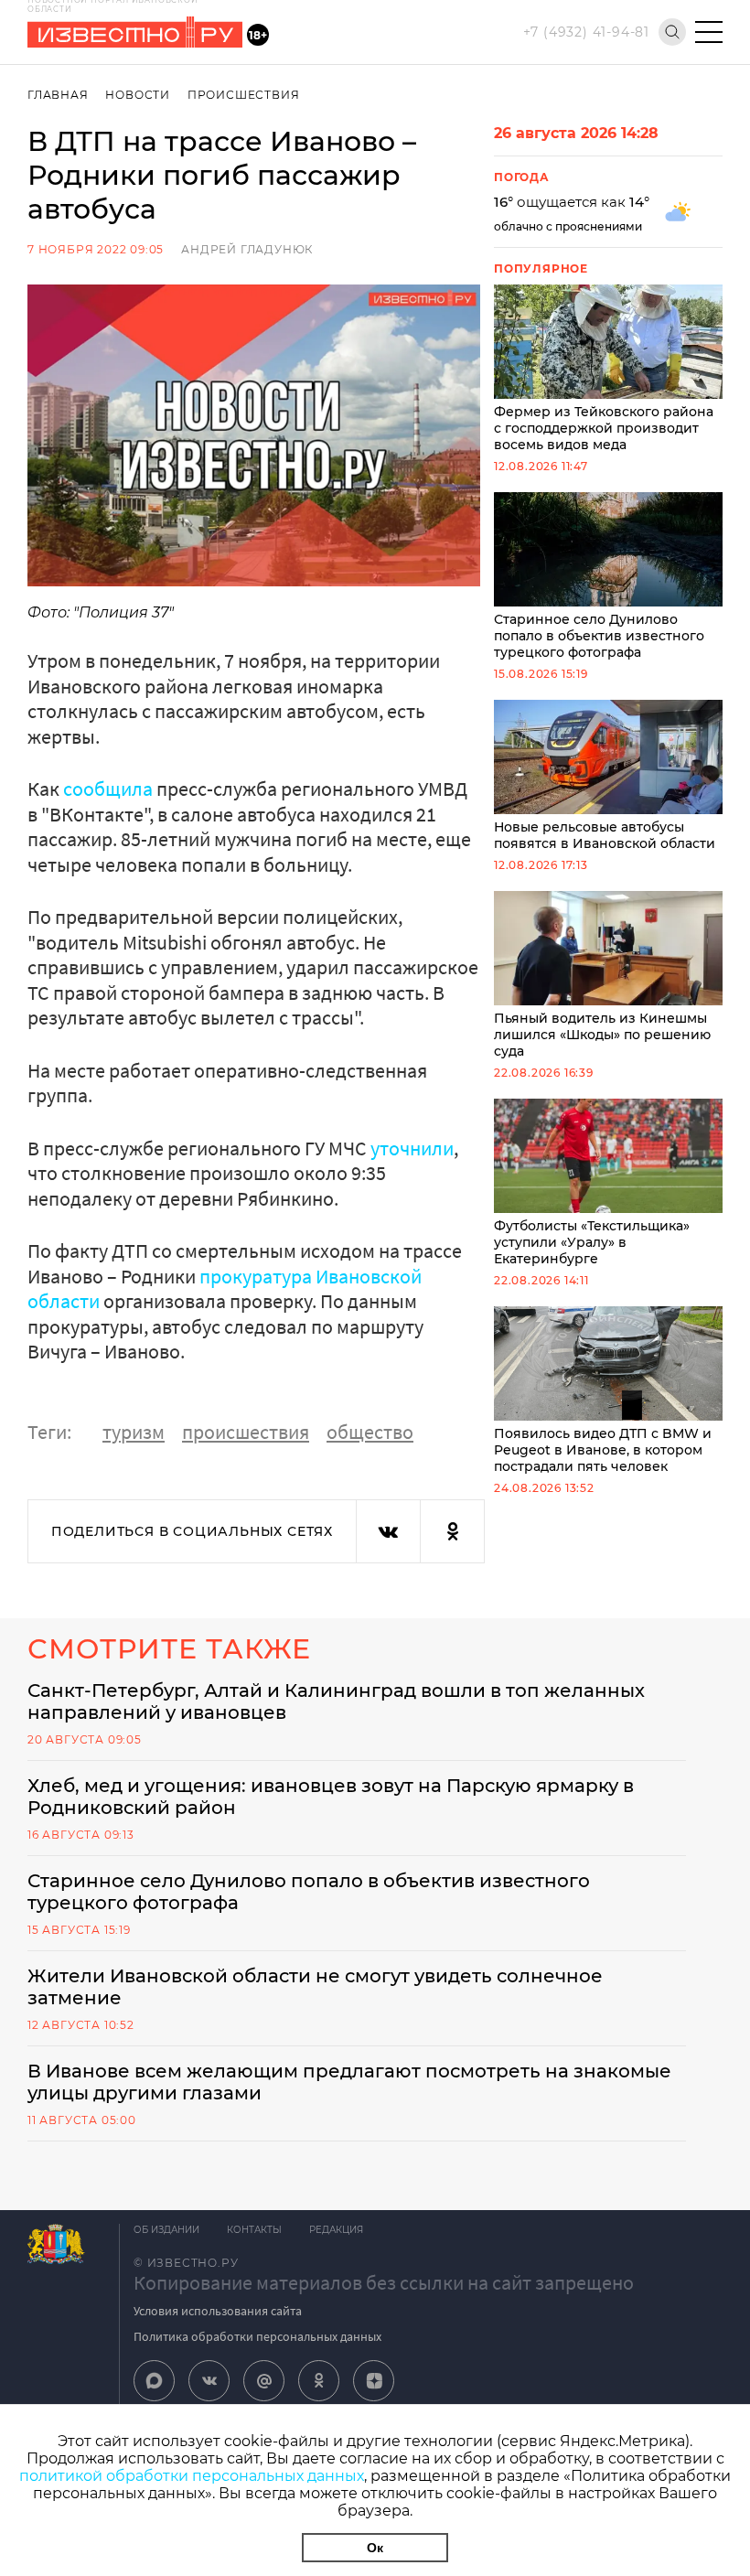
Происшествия (244, 95)
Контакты (254, 2230)
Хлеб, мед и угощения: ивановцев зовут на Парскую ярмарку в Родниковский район (331, 1797)
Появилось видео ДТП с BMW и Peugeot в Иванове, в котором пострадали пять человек (603, 1450)
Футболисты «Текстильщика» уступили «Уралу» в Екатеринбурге (592, 1242)
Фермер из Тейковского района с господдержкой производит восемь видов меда (604, 428)
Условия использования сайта (218, 2311)
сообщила (110, 789)
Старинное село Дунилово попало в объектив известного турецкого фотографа (599, 636)
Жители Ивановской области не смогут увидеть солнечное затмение (315, 1987)
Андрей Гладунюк (247, 249)
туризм (134, 1432)
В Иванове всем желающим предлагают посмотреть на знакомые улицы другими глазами (349, 2082)
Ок (375, 2548)
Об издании (166, 2230)
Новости (138, 95)
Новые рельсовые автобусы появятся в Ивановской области (605, 835)
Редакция (336, 2230)
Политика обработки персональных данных (257, 2336)
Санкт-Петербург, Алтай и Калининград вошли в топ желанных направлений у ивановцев (336, 1701)
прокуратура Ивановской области (225, 1289)
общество (370, 1432)
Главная (58, 95)
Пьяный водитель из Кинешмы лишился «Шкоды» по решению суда (602, 1035)
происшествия (246, 1432)
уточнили (412, 1148)
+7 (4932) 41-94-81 (586, 32)
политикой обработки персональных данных (192, 2476)
